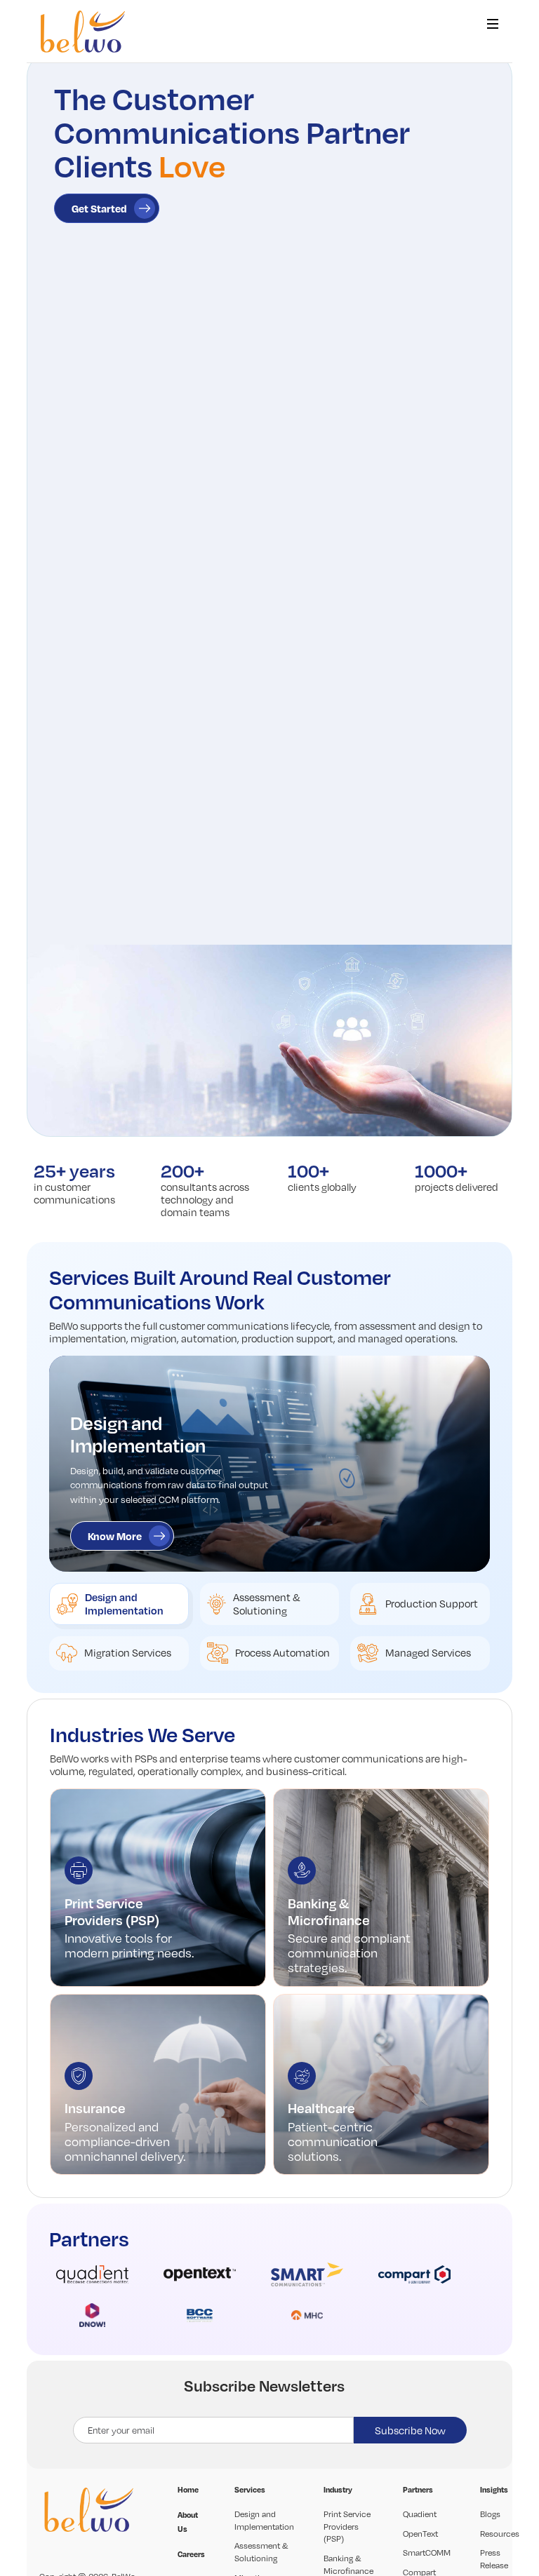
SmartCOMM (427, 2553)
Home (188, 2490)
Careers (191, 2554)
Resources (500, 2534)
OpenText (420, 2534)
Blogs (490, 2514)
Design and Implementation (264, 2520)
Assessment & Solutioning (261, 2552)
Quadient (420, 2514)
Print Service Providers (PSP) (347, 2526)
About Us (188, 2522)
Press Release (494, 2559)
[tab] (119, 1604)
